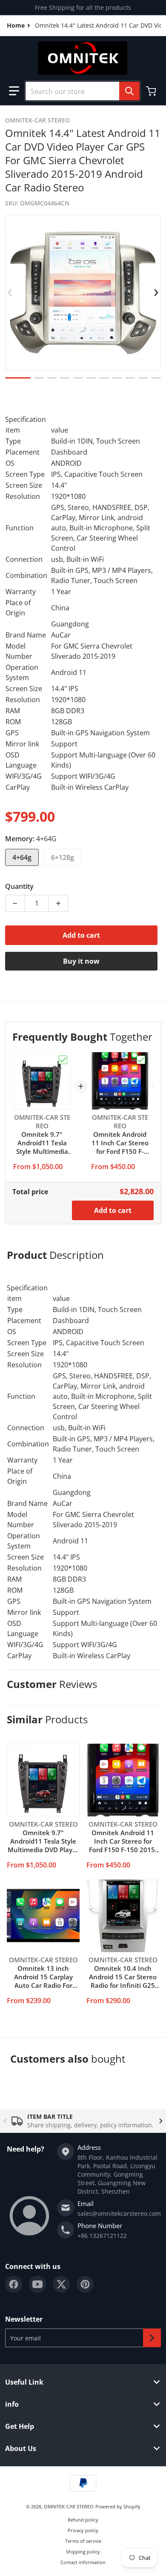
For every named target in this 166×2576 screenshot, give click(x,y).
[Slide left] (10, 293)
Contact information (83, 2562)
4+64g (22, 857)
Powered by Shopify (118, 2506)
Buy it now (81, 961)
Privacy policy (83, 2530)
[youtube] (37, 2284)
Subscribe (152, 2338)
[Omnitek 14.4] (18, 378)
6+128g (63, 857)
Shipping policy (83, 2552)
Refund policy (83, 2520)
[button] (14, 91)
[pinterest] (85, 2284)
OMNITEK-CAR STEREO (69, 2506)
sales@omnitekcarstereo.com (119, 2213)
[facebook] (14, 2284)
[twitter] (61, 2284)
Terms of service (83, 2541)
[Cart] (152, 91)
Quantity (19, 886)
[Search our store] (129, 91)
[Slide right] (156, 293)
